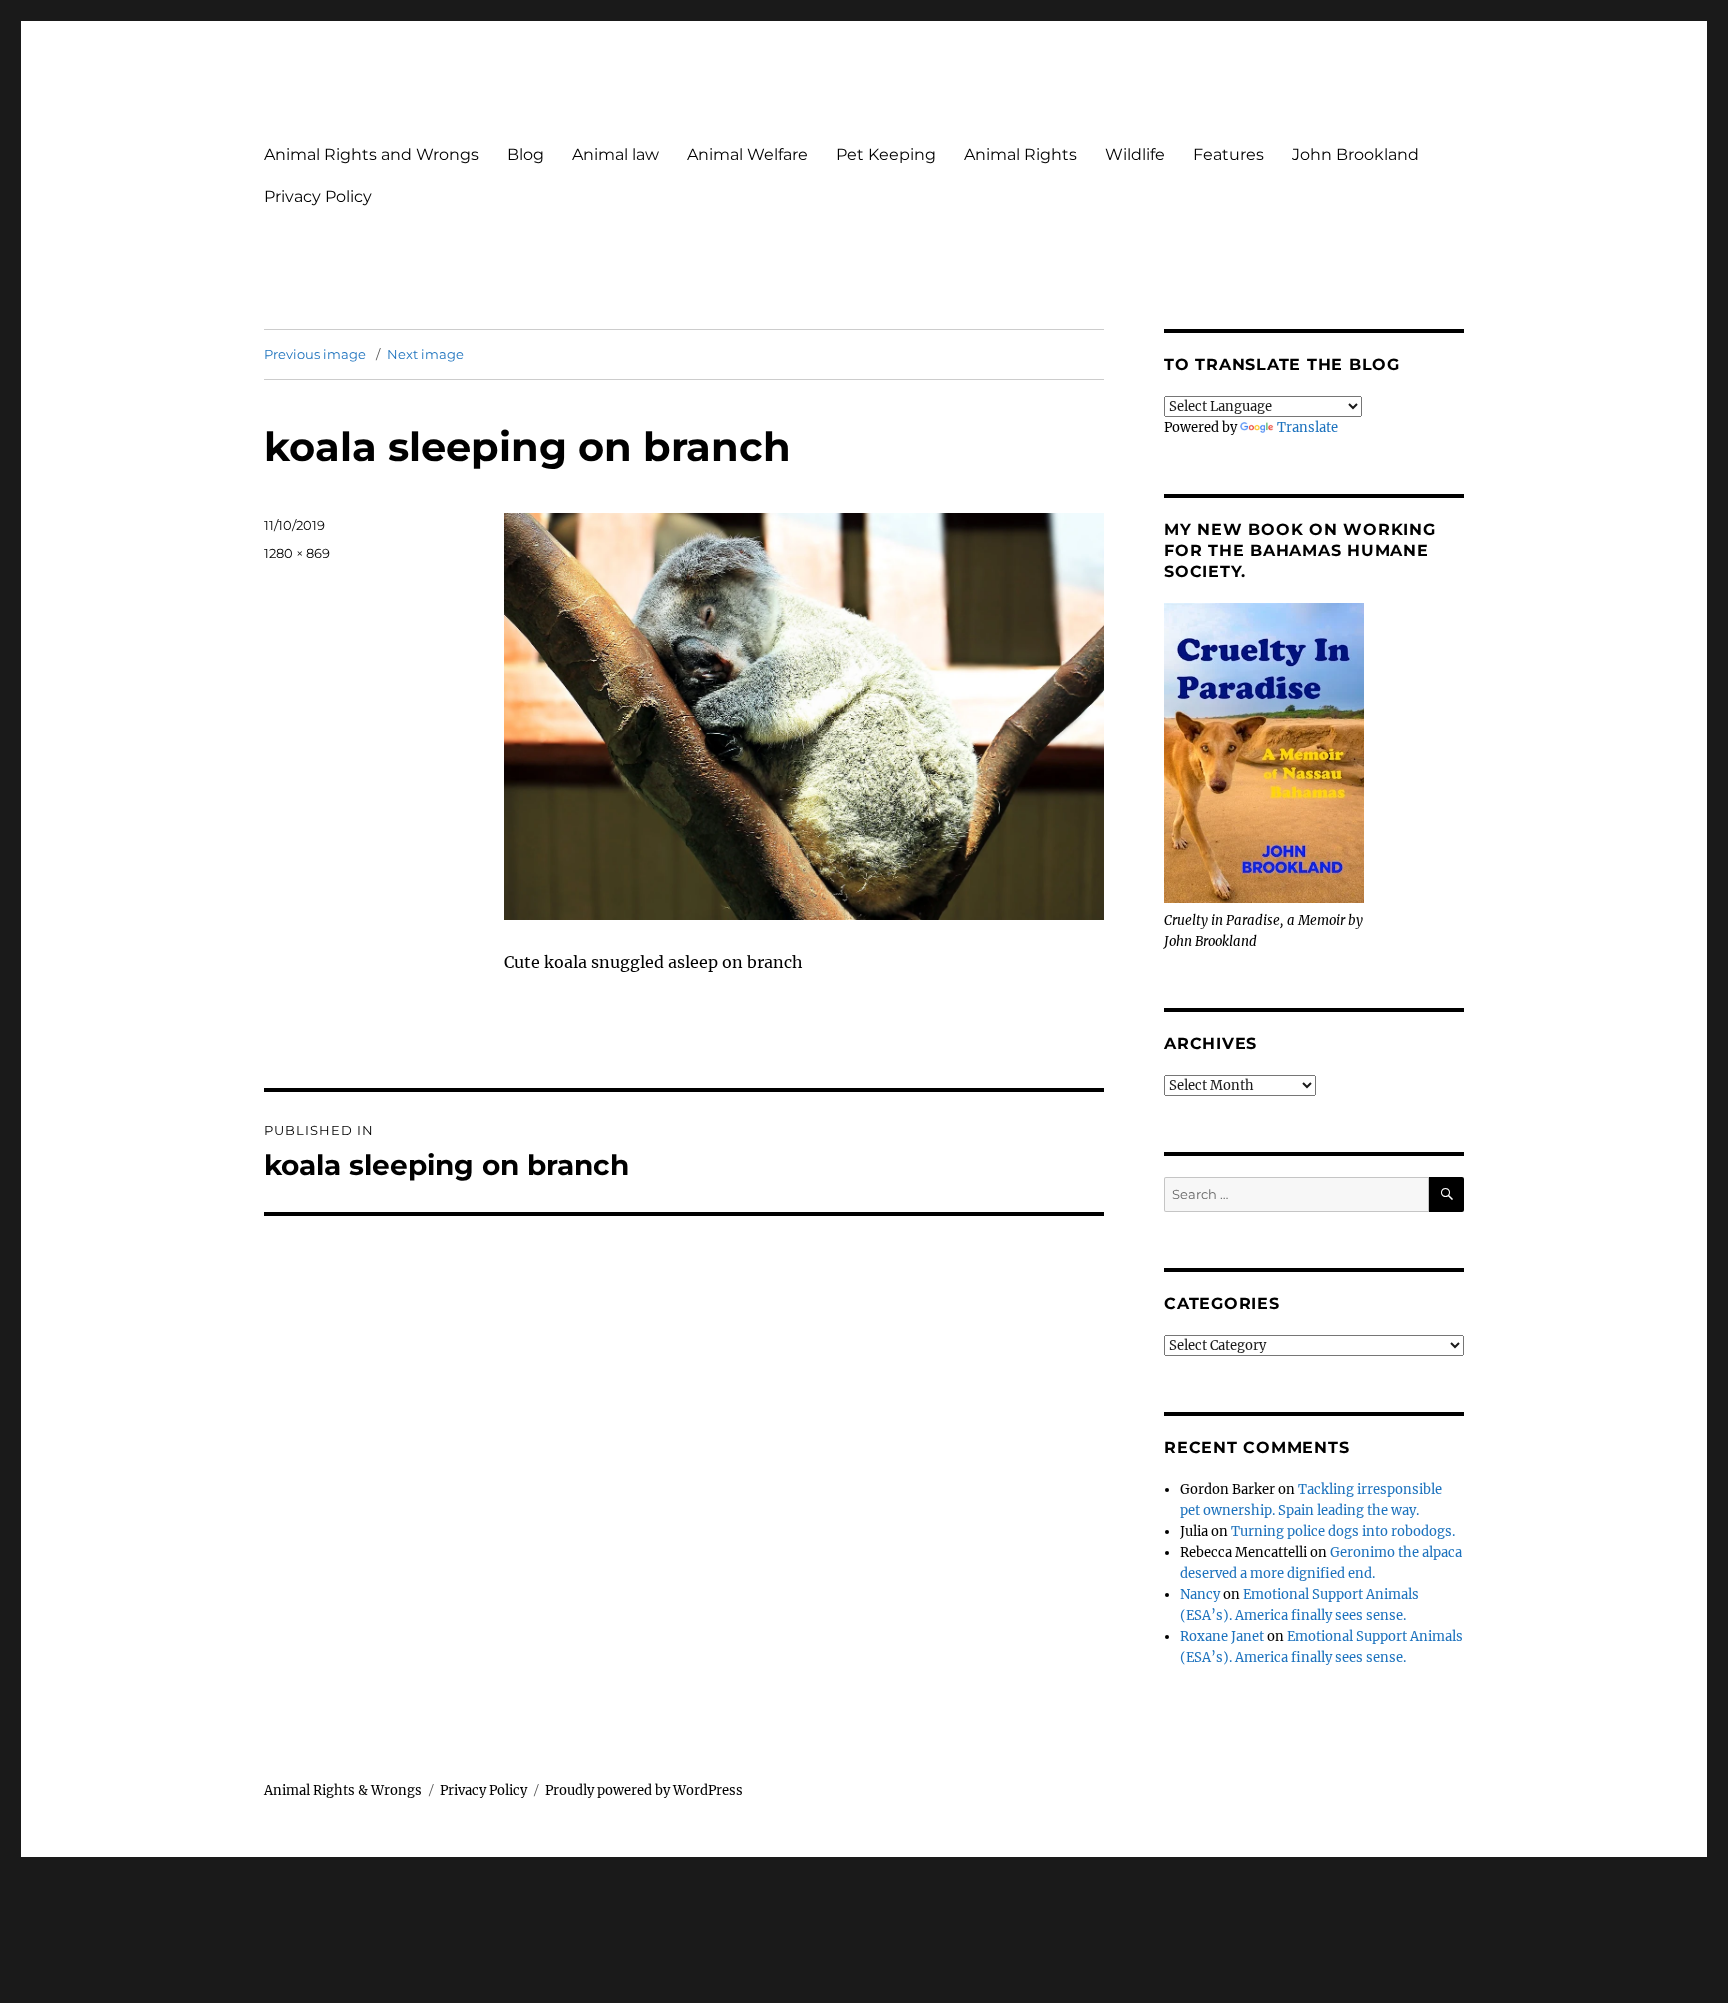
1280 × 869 (297, 553)
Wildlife (1135, 154)
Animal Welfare (747, 154)
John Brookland (1355, 154)
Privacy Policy (318, 196)
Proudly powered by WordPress (644, 1790)
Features (1228, 154)
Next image (425, 354)
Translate (1307, 427)
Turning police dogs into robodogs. (1343, 1531)
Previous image (315, 354)
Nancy (1200, 1594)
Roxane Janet (1222, 1636)
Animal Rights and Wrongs (371, 154)
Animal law (615, 154)
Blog (525, 154)
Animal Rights (1020, 154)
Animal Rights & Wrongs (343, 1790)
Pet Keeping (886, 154)
